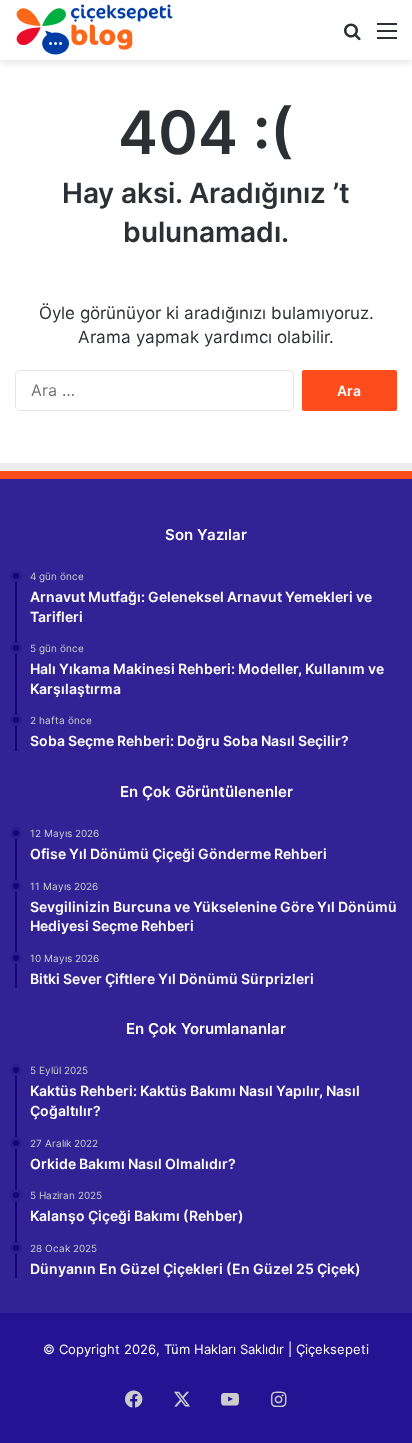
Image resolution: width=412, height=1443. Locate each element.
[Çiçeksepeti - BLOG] (95, 29)
